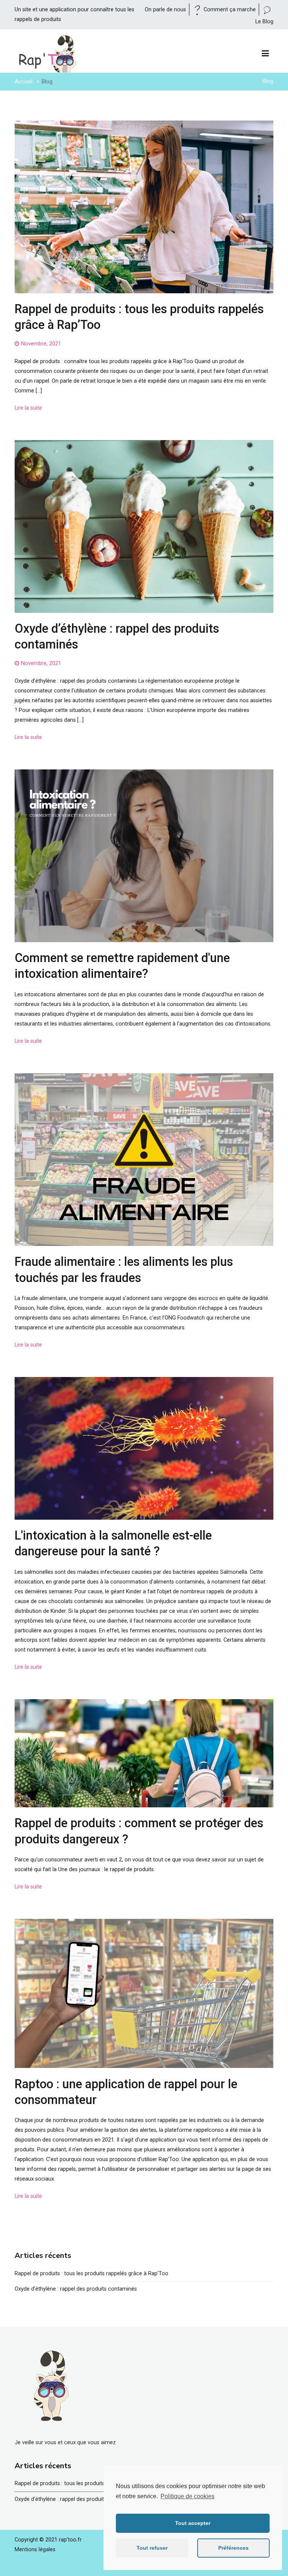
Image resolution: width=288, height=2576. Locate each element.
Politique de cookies (187, 2496)
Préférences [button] (233, 2548)
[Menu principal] (265, 54)
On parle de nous (166, 10)
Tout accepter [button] (193, 2523)
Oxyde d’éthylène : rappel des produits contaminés (76, 2289)
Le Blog (264, 22)
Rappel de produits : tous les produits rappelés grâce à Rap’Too (91, 2274)
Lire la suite (28, 408)
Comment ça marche (230, 10)
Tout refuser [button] (152, 2548)
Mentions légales (35, 2550)
